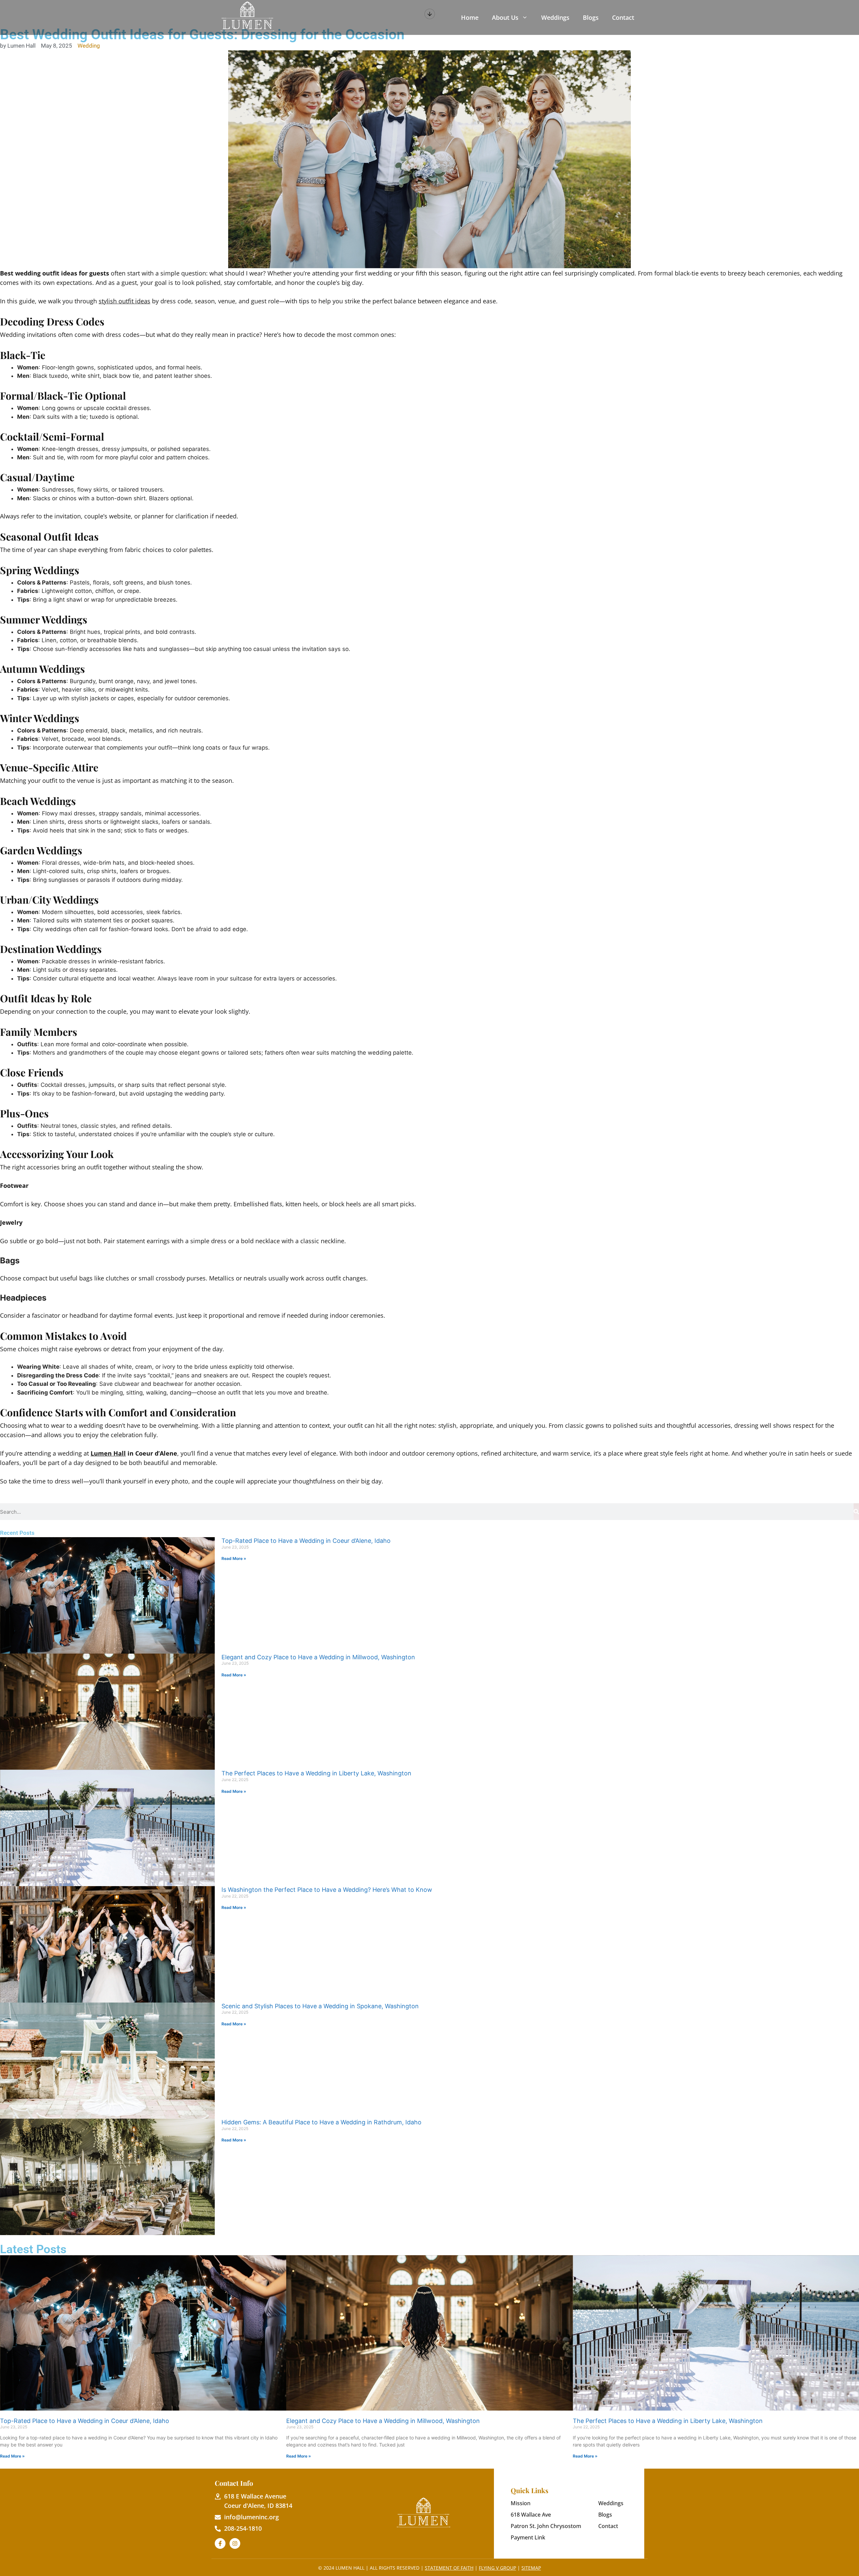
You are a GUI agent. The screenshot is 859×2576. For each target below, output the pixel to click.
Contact (623, 17)
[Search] (856, 1512)
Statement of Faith (449, 2568)
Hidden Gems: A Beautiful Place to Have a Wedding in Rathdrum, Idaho (321, 2122)
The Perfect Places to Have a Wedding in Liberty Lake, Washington (316, 1773)
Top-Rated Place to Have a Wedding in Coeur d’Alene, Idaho (306, 1541)
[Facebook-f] (220, 2543)
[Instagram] (235, 2543)
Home (470, 17)
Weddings (555, 17)
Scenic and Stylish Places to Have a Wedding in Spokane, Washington (320, 2006)
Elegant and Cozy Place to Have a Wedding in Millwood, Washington (318, 1657)
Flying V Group (497, 2568)
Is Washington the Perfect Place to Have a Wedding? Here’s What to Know (327, 1890)
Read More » (234, 1558)
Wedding (89, 46)
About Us (505, 17)
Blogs (591, 17)
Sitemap (531, 2568)
